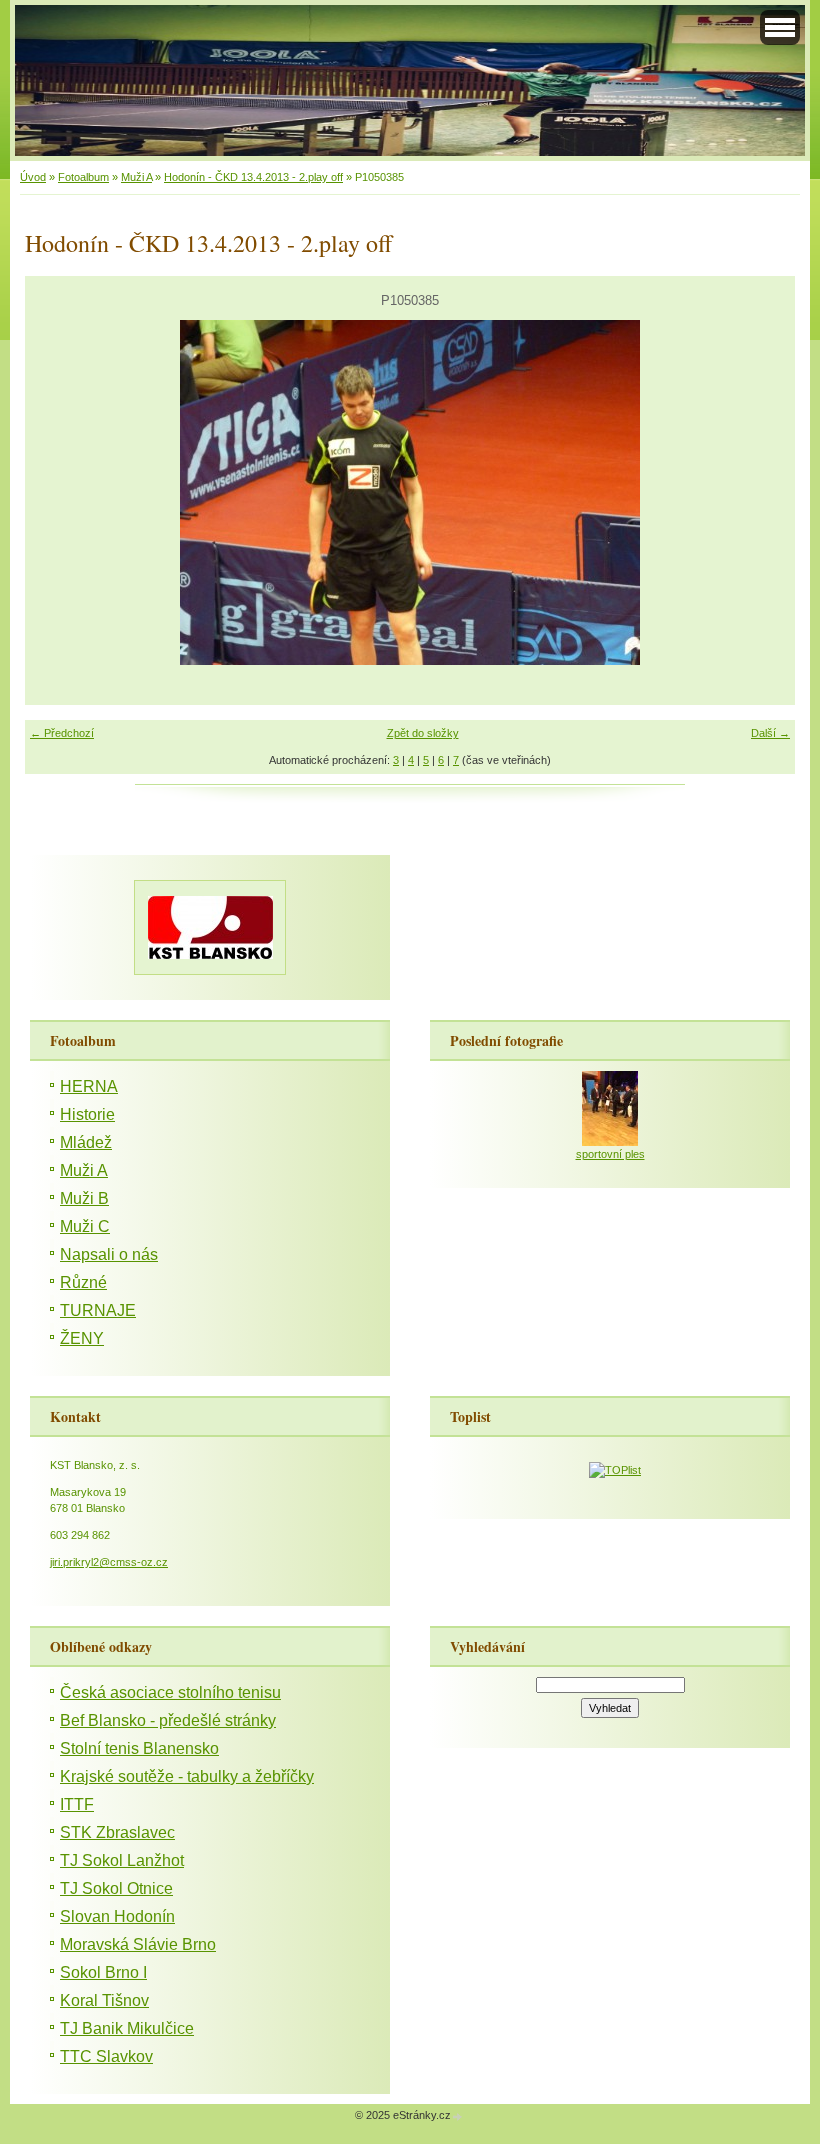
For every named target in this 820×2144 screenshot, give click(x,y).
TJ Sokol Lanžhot (122, 1860)
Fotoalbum (83, 177)
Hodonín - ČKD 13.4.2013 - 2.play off (253, 177)
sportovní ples (610, 1154)
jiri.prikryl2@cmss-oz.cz (109, 1562)
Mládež (86, 1142)
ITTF (77, 1804)
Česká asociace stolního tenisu (170, 1692)
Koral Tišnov (104, 2000)
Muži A (136, 177)
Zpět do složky (423, 733)
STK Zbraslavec (117, 1832)
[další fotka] (762, 492)
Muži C (85, 1226)
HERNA (89, 1086)
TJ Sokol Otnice (116, 1888)
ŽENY (82, 1338)
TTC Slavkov (106, 2056)
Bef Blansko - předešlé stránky (168, 1720)
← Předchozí (62, 733)
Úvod (33, 177)
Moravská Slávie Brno (138, 1944)
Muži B (84, 1198)
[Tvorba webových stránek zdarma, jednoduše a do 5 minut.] (458, 2116)
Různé (83, 1282)
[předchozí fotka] (57, 492)
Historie (87, 1114)
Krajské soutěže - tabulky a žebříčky (187, 1776)
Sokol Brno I (103, 1972)
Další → (770, 733)
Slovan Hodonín (117, 1916)
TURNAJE (98, 1310)
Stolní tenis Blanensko (139, 1748)
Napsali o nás (109, 1254)
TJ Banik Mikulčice (127, 2028)
